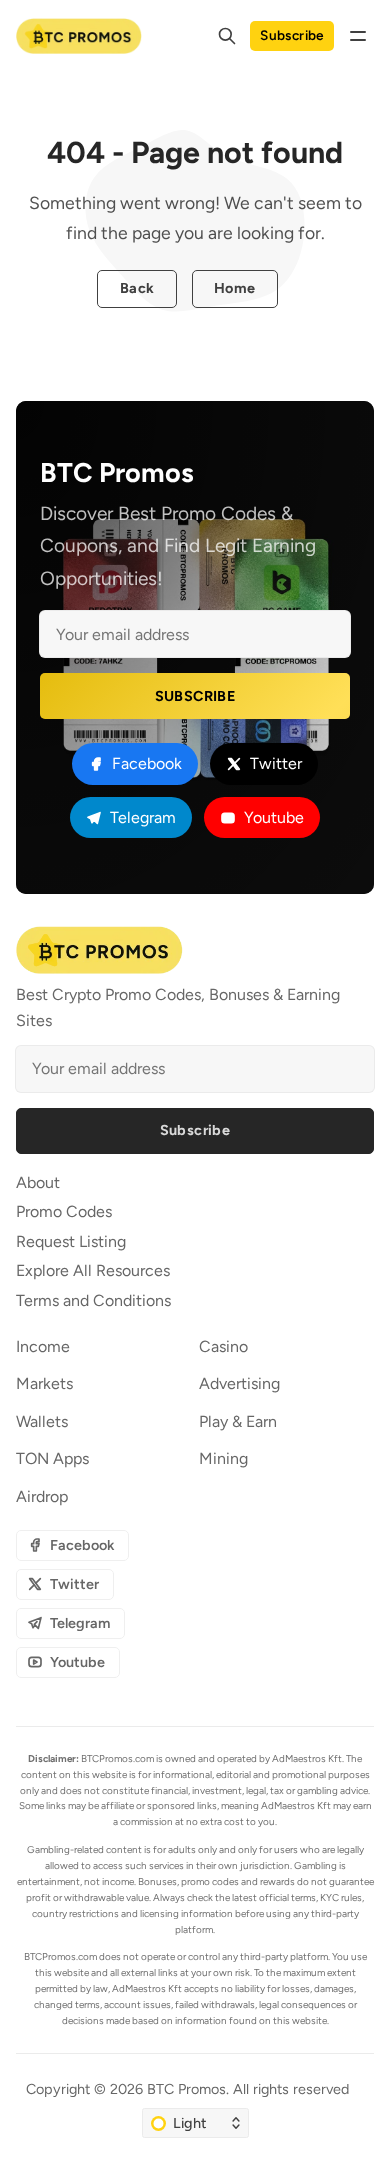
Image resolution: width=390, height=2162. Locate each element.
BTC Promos (186, 2089)
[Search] (227, 36)
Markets (44, 1383)
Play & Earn (238, 1421)
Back (137, 288)
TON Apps (52, 1458)
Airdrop (42, 1496)
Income (43, 1346)
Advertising (239, 1383)
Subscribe (292, 35)
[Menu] (358, 36)
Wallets (42, 1421)
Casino (223, 1346)
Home (235, 288)
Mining (223, 1458)
